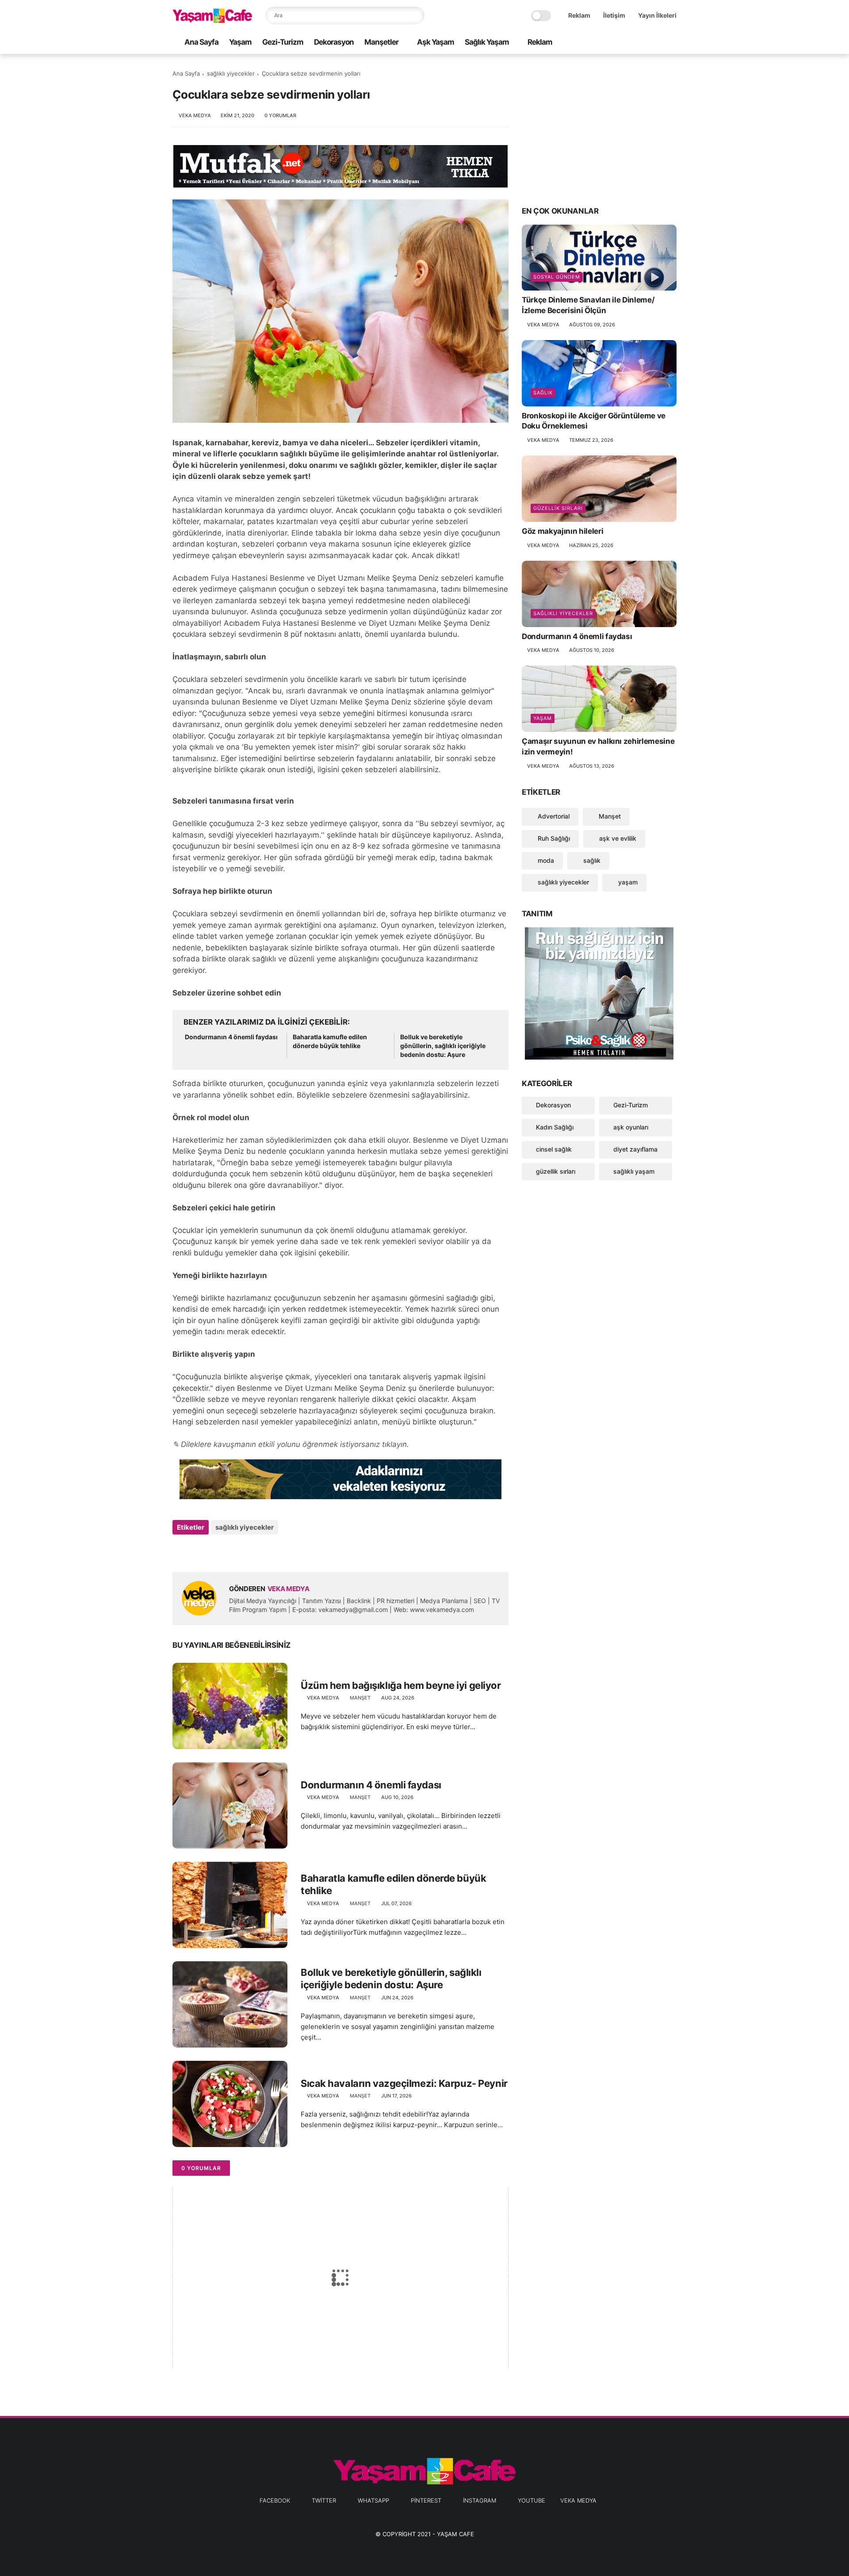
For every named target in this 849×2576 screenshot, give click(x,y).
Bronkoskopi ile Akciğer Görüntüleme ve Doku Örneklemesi (594, 421)
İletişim (614, 15)
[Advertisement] (599, 129)
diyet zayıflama (635, 1149)
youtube (532, 2500)
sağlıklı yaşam (634, 1171)
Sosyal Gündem (557, 277)
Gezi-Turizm (283, 42)
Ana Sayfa (201, 42)
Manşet (360, 1698)
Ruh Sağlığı (553, 838)
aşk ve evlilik (617, 838)
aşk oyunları (631, 1127)
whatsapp (373, 2500)
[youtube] (672, 43)
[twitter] (615, 43)
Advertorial (553, 816)
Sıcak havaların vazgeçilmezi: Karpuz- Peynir (404, 2083)
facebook (275, 2500)
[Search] (416, 15)
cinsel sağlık (554, 1149)
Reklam (579, 15)
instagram (480, 2500)
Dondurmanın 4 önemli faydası (231, 1037)
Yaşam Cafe (455, 2534)
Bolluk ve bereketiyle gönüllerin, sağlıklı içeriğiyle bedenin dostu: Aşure (443, 1045)
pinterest (426, 2500)
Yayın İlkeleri (657, 15)
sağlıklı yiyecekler (231, 73)
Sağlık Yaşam (487, 42)
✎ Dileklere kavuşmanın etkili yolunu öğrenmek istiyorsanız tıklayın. (291, 1444)
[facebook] (601, 43)
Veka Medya (578, 2500)
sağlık (543, 393)
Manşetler (381, 42)
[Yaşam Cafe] (212, 20)
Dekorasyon (334, 42)
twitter (324, 2500)
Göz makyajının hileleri (562, 531)
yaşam (543, 718)
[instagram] (658, 43)
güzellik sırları (558, 508)
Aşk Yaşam (436, 42)
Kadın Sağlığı (555, 1127)
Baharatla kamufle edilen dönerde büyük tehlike (330, 1041)
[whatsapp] (629, 43)
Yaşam (240, 42)
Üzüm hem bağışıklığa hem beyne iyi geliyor (401, 1685)
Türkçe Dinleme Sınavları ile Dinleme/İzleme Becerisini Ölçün (588, 306)
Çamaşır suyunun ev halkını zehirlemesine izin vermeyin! (598, 746)
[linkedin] (251, 1551)
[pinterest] (643, 43)
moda (545, 860)
